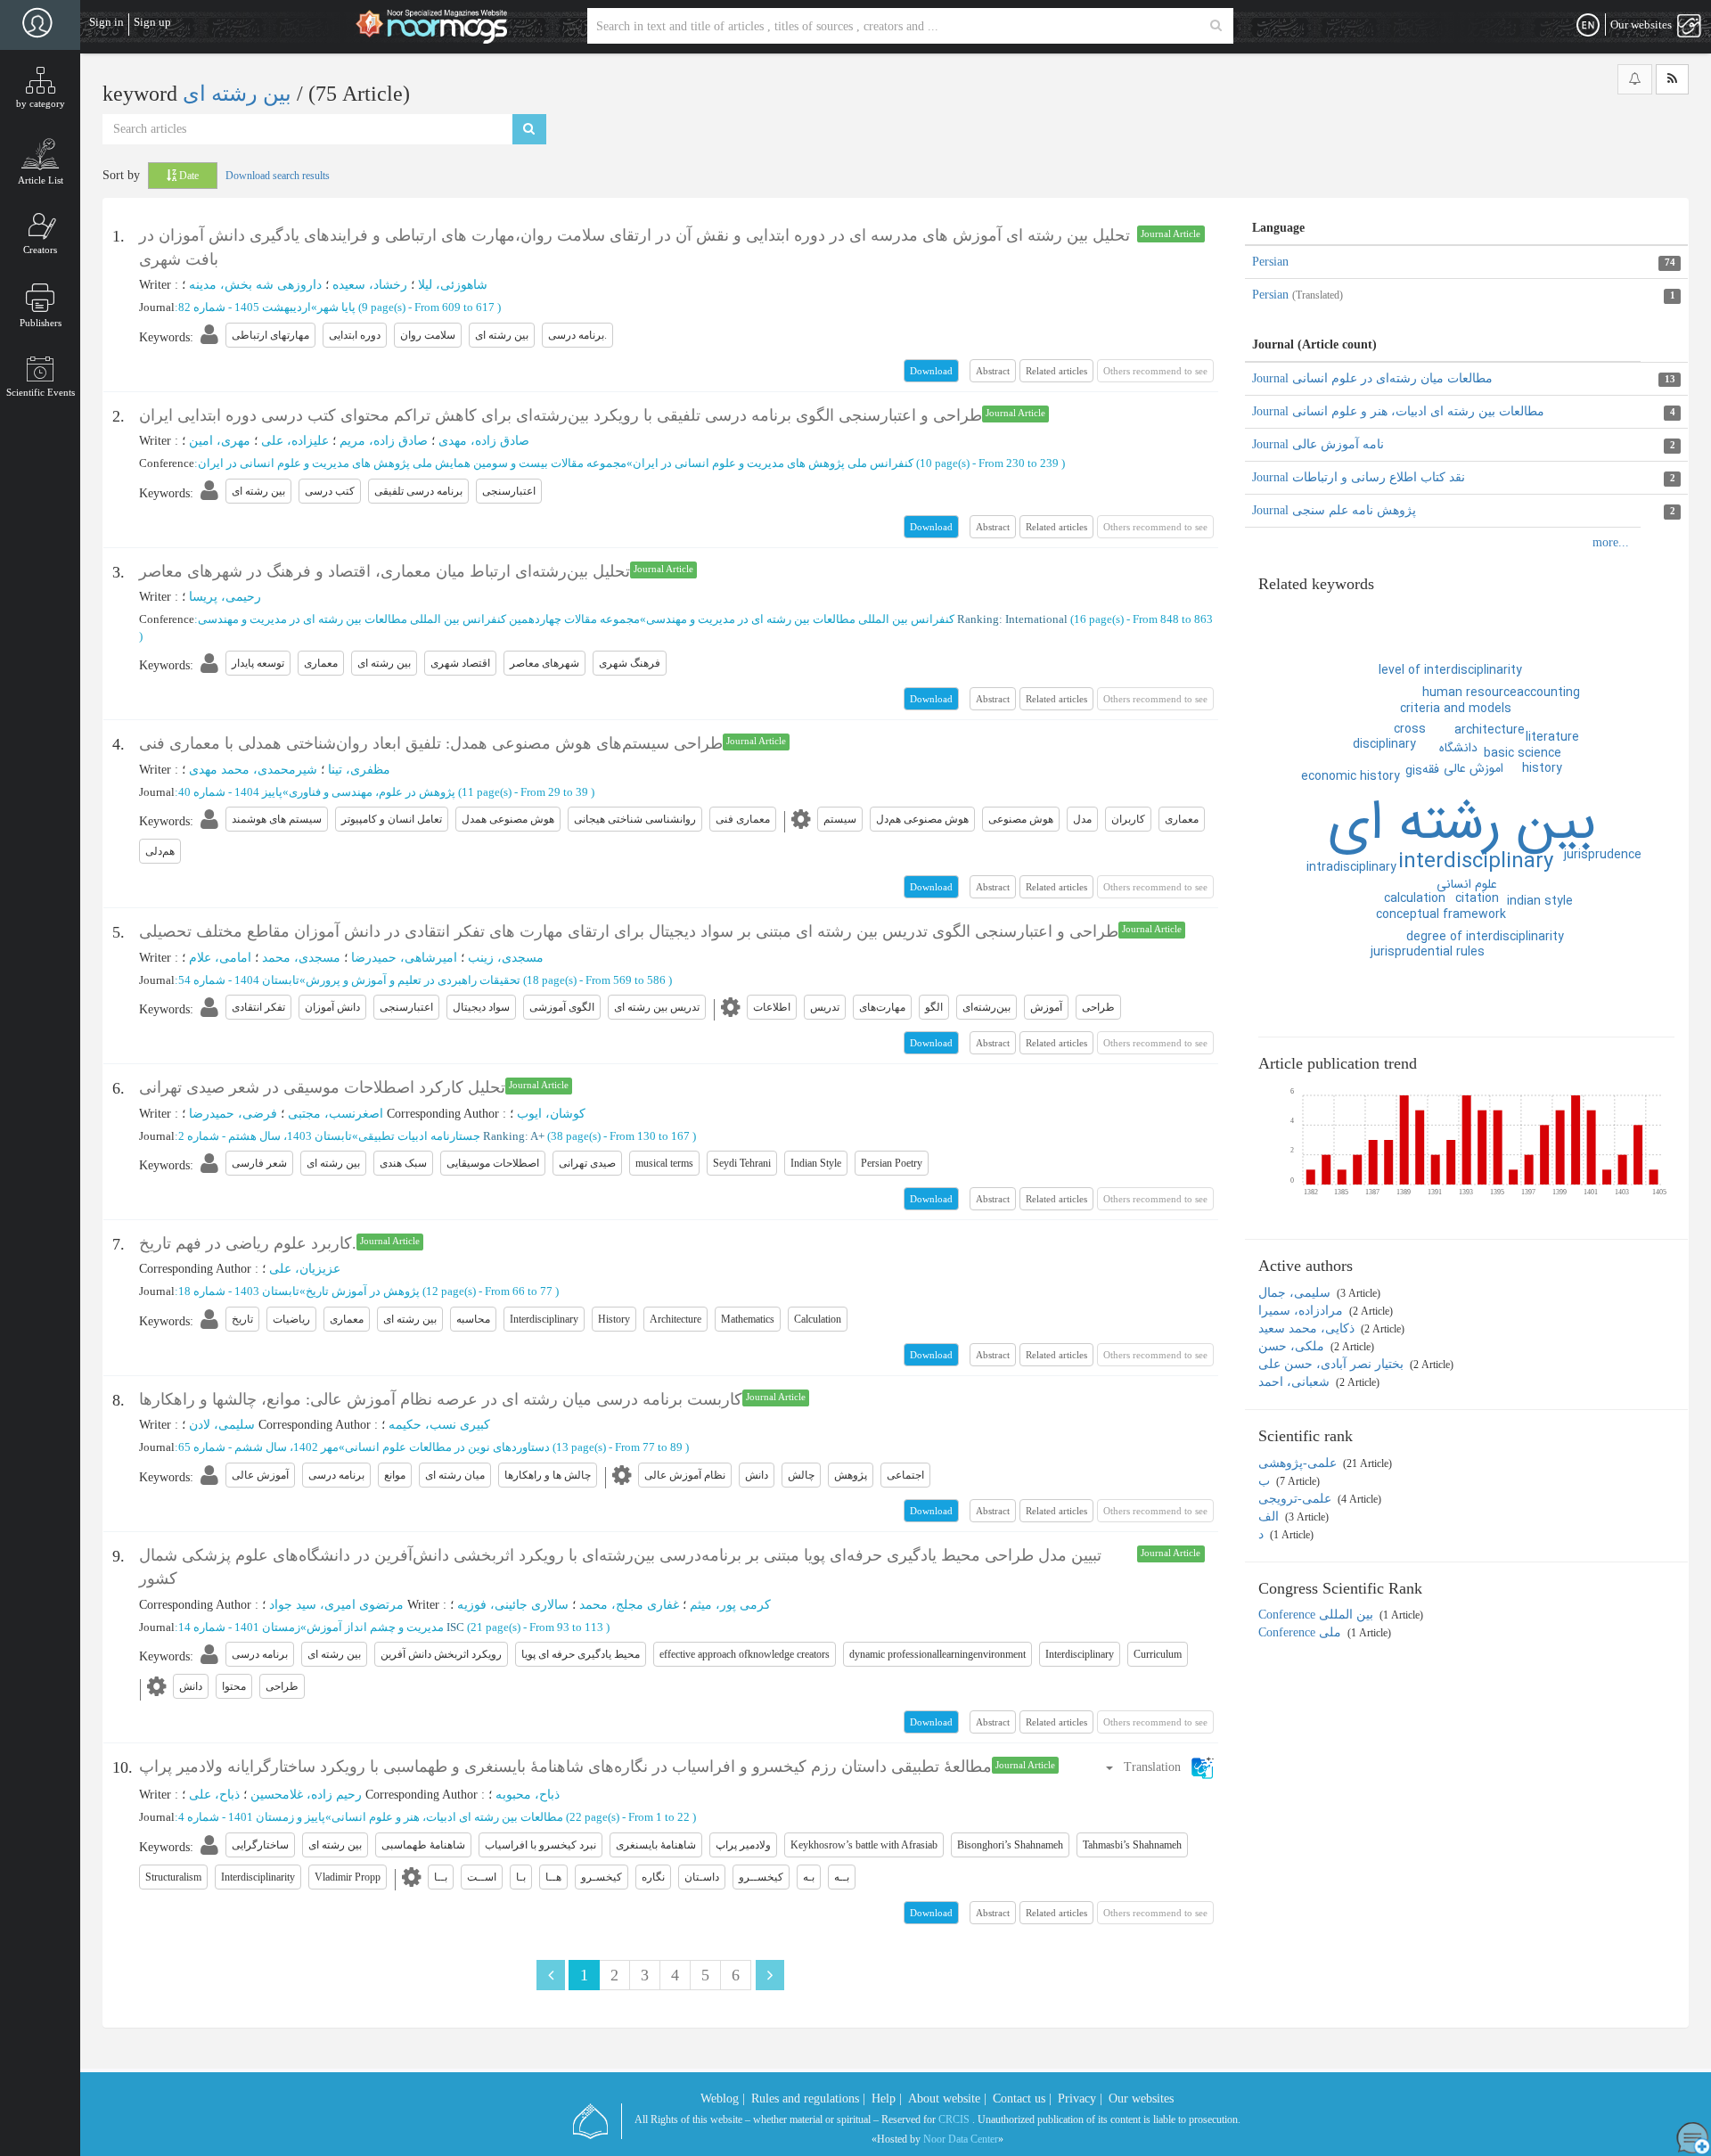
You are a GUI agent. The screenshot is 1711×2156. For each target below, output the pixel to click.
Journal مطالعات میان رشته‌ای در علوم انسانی (1372, 378)
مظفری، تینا (359, 770)
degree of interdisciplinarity (1485, 937)
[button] (1159, 1767)
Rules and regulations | (808, 2099)
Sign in (106, 22)
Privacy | (1080, 2099)
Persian (1270, 262)
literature (1552, 737)
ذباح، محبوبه (528, 1795)
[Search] (1216, 26)
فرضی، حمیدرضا (233, 1114)
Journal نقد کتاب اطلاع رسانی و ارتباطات (1359, 477)
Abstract (993, 371)
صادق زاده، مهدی (484, 441)
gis (1414, 771)
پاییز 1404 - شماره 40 (230, 792)
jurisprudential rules (1428, 952)
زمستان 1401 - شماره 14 (239, 1627)
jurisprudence (1603, 855)
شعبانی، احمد (1296, 1382)
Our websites (1141, 2099)
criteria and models (1456, 709)
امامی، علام (220, 958)
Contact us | (1022, 2099)
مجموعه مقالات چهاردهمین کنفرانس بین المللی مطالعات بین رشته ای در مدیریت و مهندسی (419, 619)
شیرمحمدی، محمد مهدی (253, 770)
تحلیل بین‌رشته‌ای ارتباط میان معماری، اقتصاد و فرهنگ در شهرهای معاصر (385, 571)
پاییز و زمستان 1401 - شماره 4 (252, 1817)
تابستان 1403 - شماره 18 (239, 1291)
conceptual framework (1441, 914)
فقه (1431, 769)
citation (1477, 898)
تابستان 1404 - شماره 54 (239, 980)
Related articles (1056, 371)
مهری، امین (220, 441)
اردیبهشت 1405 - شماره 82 (245, 307)
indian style (1540, 901)
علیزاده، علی (295, 441)
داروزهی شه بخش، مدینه (255, 285)
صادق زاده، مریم (384, 441)
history (1542, 768)
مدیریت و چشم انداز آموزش (375, 1627)
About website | (947, 2099)
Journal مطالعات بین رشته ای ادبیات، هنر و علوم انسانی (1398, 411)
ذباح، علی (214, 1795)
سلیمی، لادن (222, 1425)
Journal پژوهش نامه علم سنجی (1334, 510)
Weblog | (723, 2099)
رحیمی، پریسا (225, 597)
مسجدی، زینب (506, 958)
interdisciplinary (1476, 862)
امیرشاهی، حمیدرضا (404, 958)
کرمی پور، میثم (730, 1605)
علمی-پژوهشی (1299, 1463)
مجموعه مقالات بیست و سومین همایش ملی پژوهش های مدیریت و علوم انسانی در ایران (412, 463)
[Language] (1588, 26)
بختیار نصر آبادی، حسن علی (1333, 1364)
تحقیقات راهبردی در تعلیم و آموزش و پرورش (413, 980)
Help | (887, 2099)
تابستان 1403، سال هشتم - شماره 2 (265, 1136)
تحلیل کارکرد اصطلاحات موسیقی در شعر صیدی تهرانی (322, 1087)
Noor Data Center (961, 2139)
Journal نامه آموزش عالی (1318, 444)
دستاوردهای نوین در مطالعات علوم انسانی (447, 1447)
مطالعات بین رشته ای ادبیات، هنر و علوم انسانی (447, 1817)
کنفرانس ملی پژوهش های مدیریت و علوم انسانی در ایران (773, 463)
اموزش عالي (1474, 768)
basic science (1523, 753)
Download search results (278, 176)
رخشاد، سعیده (370, 285)
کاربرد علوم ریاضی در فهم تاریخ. (248, 1243)
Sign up (152, 22)
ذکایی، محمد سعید (1308, 1328)
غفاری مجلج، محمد (629, 1605)
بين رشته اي (1462, 824)
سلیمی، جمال (1296, 1293)
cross (1410, 729)
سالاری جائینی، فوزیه (513, 1605)
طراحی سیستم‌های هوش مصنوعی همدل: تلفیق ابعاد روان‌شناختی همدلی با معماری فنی (431, 743)
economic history (1351, 776)
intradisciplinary (1351, 867)
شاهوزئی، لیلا (453, 285)
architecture (1490, 730)
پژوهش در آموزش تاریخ (363, 1291)
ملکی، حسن (1293, 1346)
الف (1270, 1517)
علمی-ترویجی (1297, 1499)
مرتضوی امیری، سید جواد (336, 1605)
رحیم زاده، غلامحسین (306, 1795)
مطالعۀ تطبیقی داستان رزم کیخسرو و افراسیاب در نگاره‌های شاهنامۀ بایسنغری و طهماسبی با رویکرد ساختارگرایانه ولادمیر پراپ (565, 1767)
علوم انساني (1467, 884)
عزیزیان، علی (305, 1269)
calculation (1415, 898)
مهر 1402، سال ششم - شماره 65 (258, 1447)
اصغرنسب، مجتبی (336, 1114)
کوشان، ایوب (551, 1114)
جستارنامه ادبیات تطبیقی (419, 1136)
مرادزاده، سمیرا (1302, 1311)
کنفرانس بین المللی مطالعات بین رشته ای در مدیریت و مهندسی (800, 619)
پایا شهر (336, 307)
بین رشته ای (240, 94)
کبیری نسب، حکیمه (439, 1425)
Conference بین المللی (1318, 1615)
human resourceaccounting (1501, 693)
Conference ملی (1302, 1632)
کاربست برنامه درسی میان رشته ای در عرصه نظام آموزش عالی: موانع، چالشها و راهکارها (441, 1399)
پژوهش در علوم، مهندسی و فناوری (372, 792)
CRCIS (954, 2119)
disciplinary (1384, 744)
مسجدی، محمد (301, 958)
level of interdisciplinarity (1450, 670)
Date (188, 176)
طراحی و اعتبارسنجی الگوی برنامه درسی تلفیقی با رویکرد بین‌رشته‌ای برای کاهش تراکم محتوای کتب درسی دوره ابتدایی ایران (561, 415)
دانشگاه (1458, 748)
